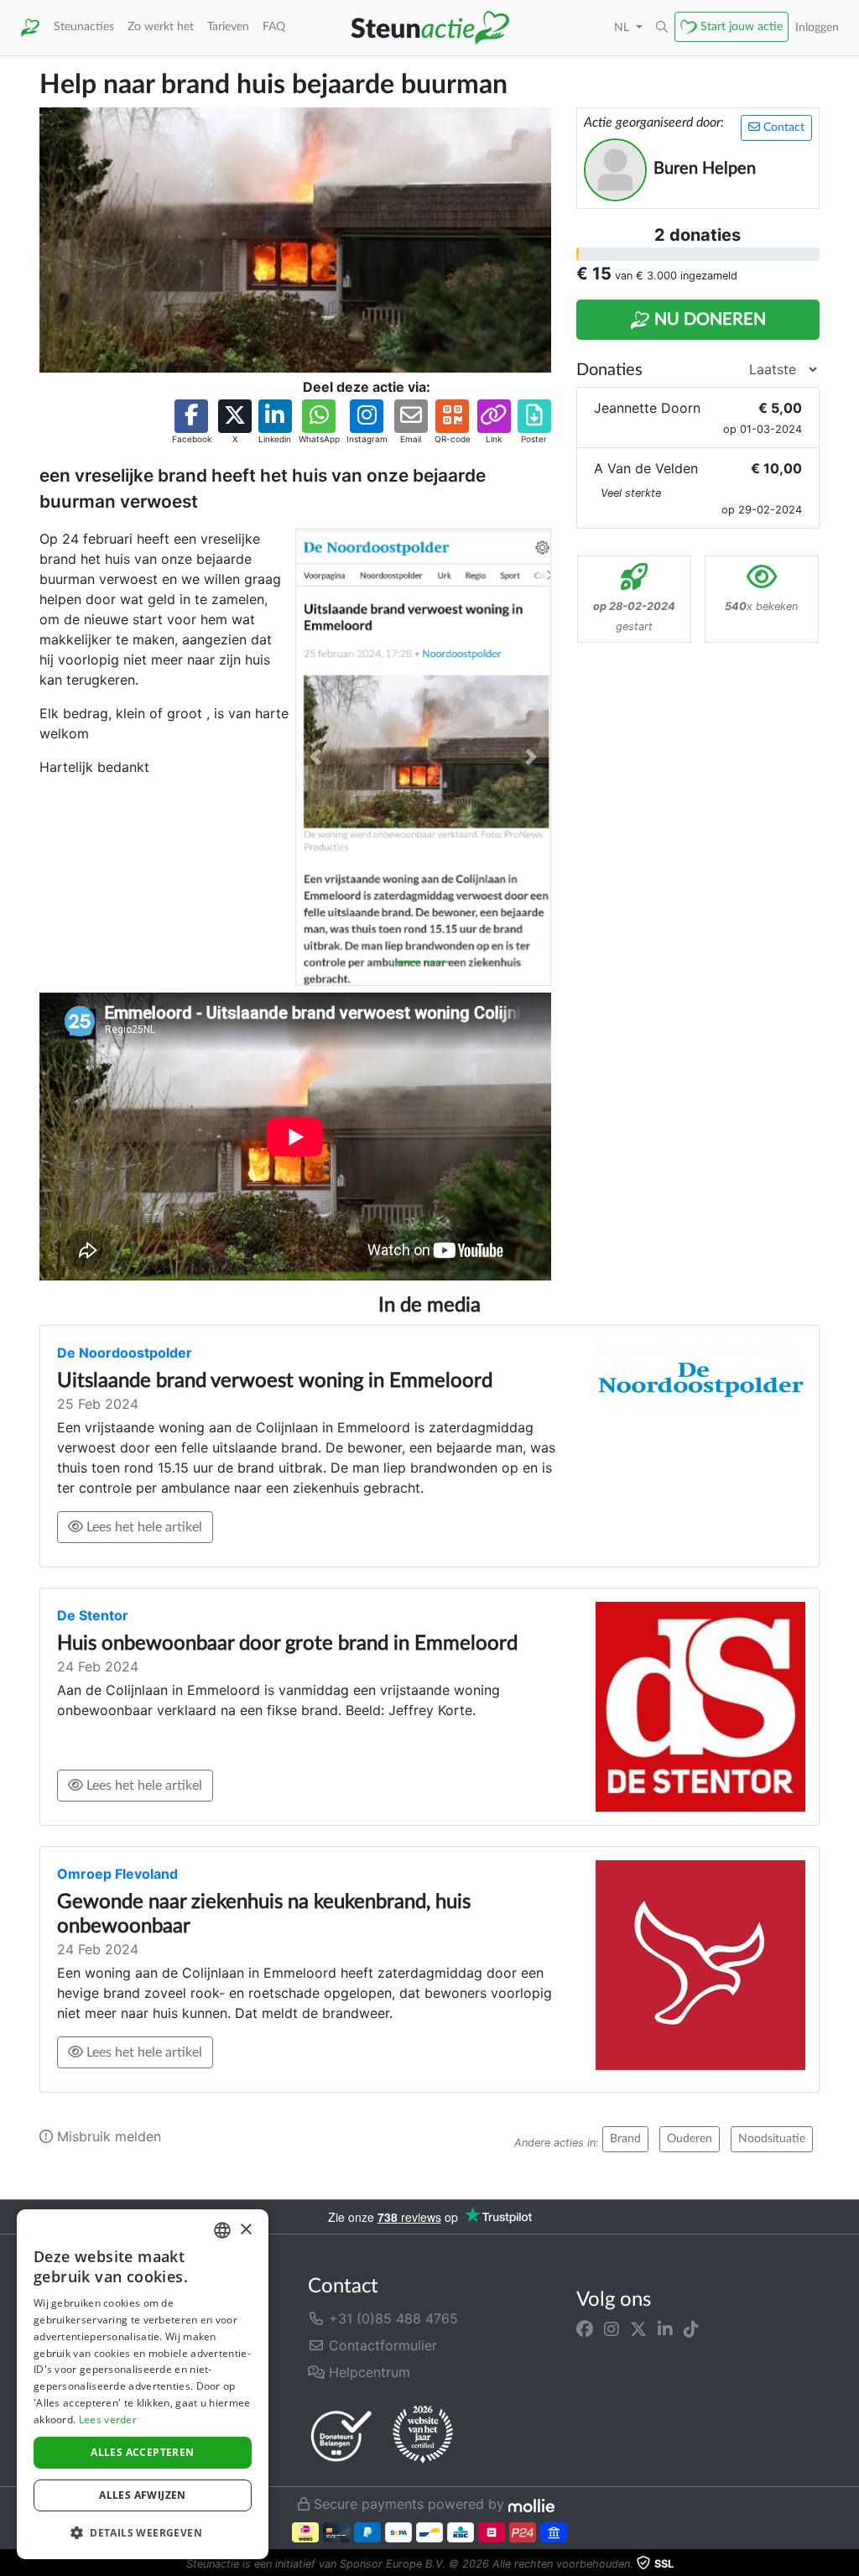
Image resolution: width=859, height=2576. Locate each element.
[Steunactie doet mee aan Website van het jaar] (423, 2435)
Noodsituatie (772, 2139)
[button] (662, 28)
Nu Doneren (708, 320)
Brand (625, 2139)
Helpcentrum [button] (367, 2372)
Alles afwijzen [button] (143, 2495)
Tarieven (228, 26)
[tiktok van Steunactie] (691, 2328)
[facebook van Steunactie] (585, 2328)
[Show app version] (847, 2564)
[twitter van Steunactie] (638, 2328)
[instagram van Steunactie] (612, 2328)
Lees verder (108, 2420)
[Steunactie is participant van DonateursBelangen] (341, 2435)
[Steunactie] (30, 28)
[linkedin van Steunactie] (665, 2328)
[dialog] (143, 2384)
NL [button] (623, 27)
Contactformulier (381, 2345)
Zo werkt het (161, 26)
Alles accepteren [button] (142, 2452)
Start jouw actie (742, 26)
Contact (782, 128)
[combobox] (222, 2230)
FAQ (274, 26)
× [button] (245, 2230)
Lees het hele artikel (143, 1527)
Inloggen (817, 27)
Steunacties (84, 26)
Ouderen (690, 2139)
